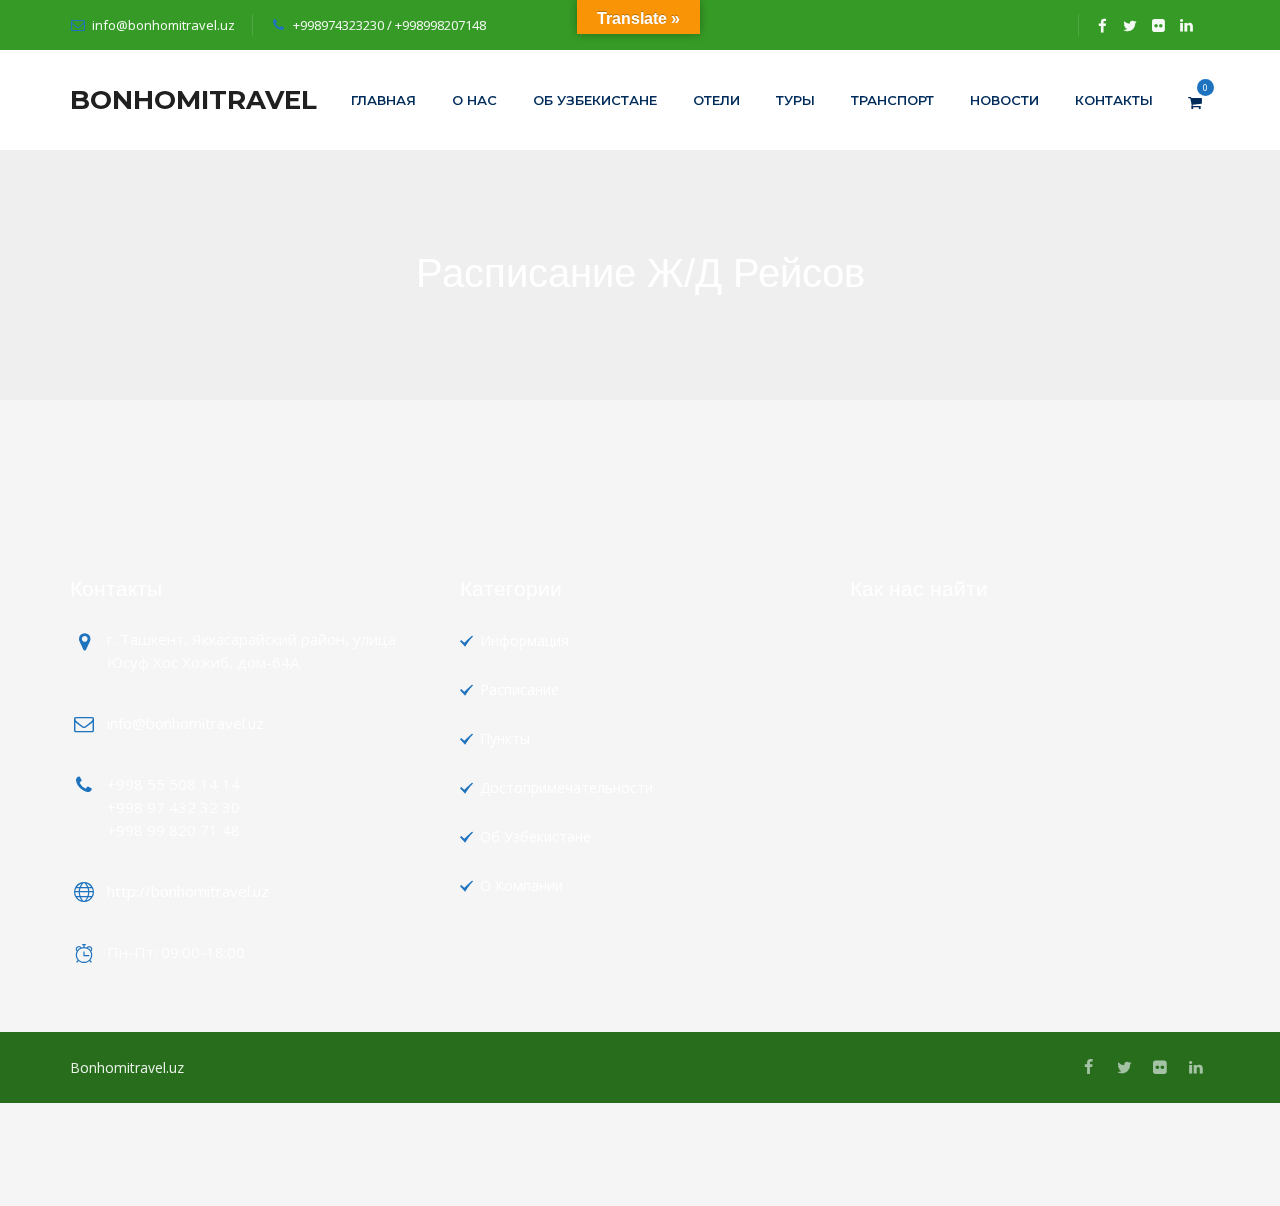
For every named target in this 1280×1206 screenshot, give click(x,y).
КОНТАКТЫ (1114, 100)
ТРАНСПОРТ (892, 100)
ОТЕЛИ (716, 100)
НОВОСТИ (1004, 100)
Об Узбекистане (535, 836)
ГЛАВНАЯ (383, 100)
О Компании (521, 885)
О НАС (474, 100)
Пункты (505, 738)
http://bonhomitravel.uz (188, 891)
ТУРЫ (795, 100)
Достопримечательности (566, 787)
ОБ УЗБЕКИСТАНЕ (595, 100)
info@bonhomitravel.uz (163, 25)
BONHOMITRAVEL (193, 100)
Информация (524, 640)
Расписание (519, 689)
